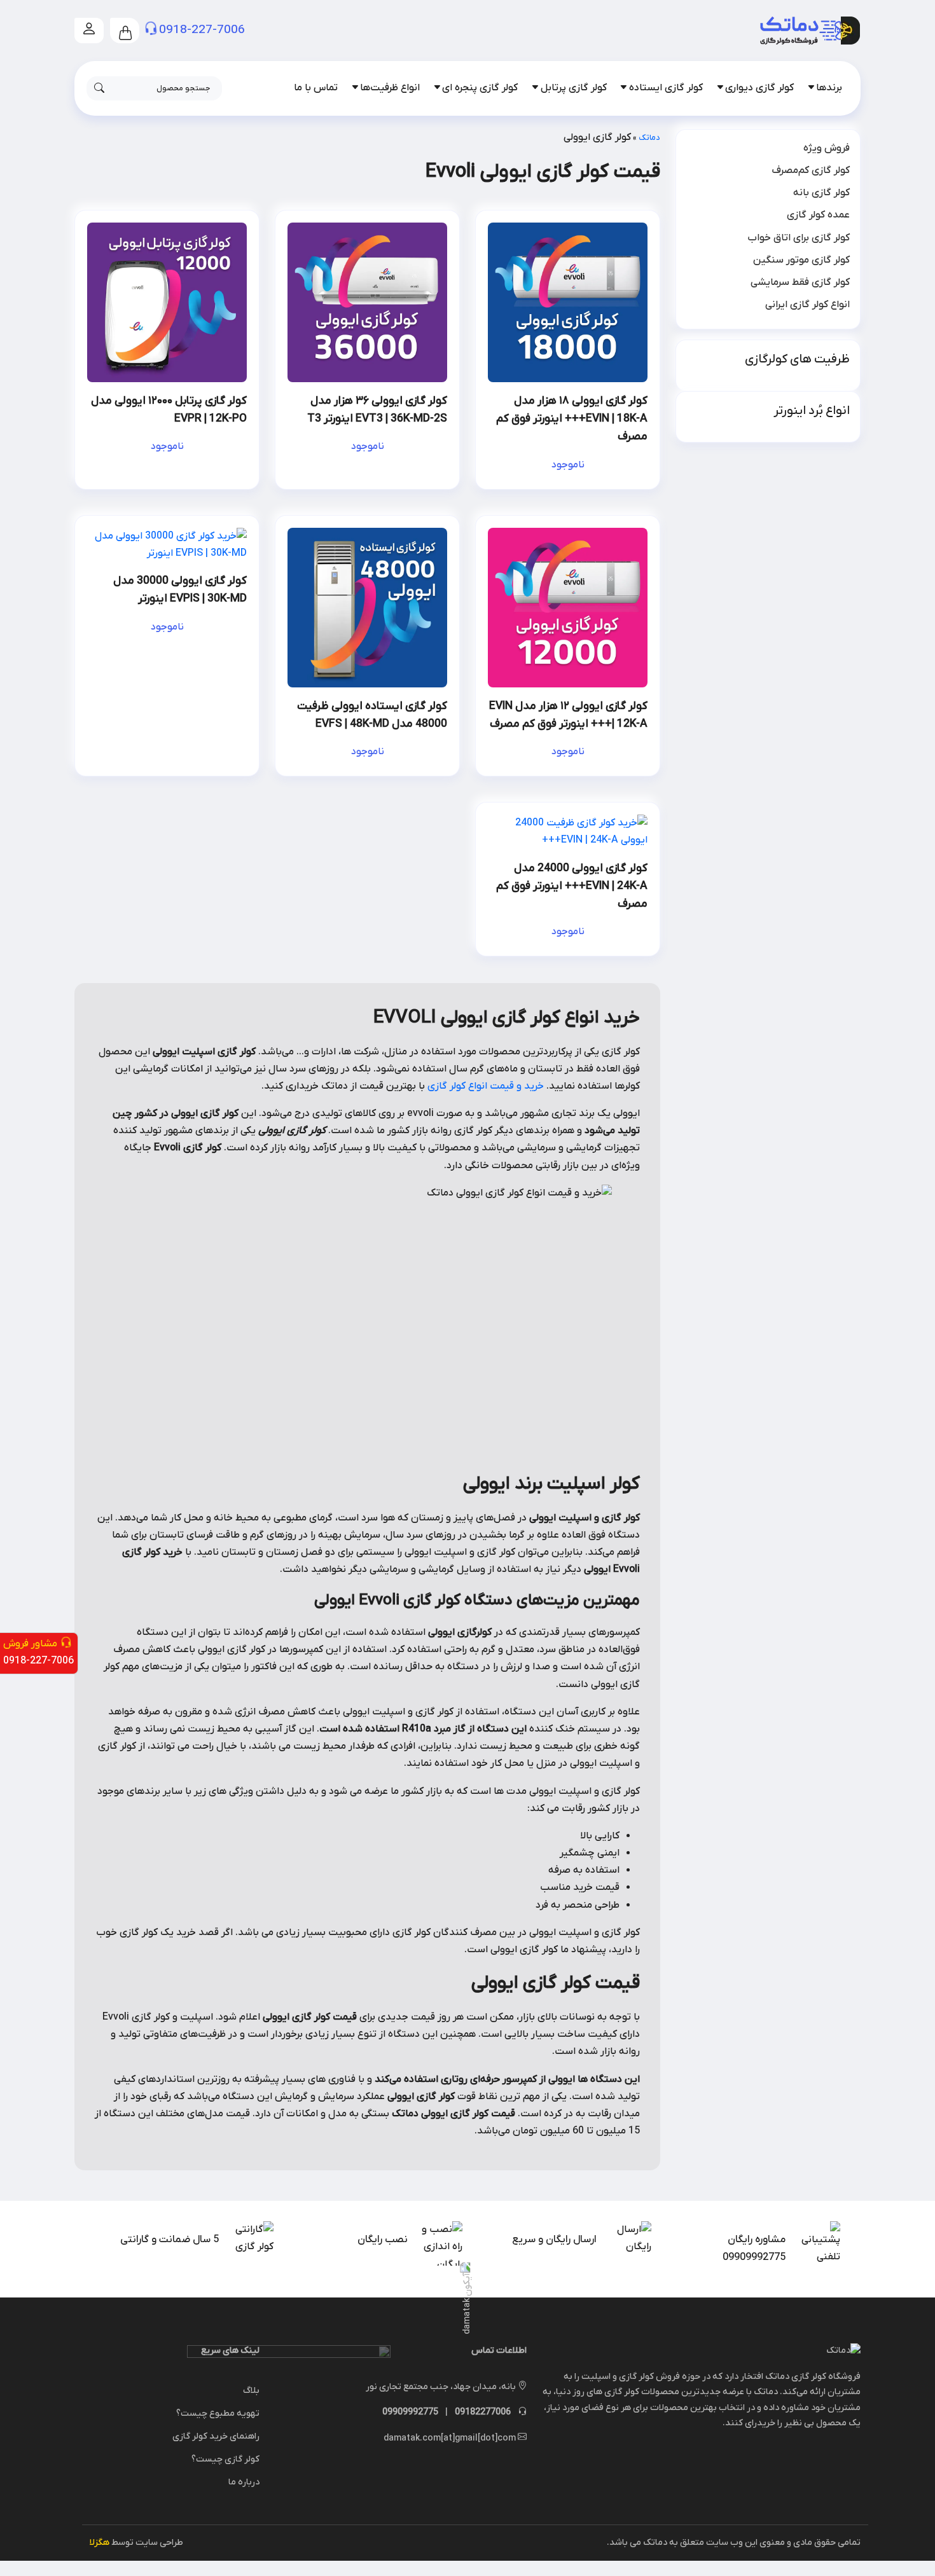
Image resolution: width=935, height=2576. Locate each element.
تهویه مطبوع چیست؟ (218, 2414)
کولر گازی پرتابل (574, 88)
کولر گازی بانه (821, 193)
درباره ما (244, 2482)
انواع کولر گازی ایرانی (807, 305)
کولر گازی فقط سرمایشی (800, 282)
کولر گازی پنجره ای (480, 88)
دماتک (649, 138)
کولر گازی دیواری (759, 88)
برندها (829, 88)
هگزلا (100, 2543)
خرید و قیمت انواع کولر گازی (486, 1086)
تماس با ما (316, 88)
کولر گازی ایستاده (666, 88)
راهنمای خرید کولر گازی (216, 2436)
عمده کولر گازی (818, 215)
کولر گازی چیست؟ (225, 2459)
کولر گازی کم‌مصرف (811, 170)
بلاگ (251, 2391)
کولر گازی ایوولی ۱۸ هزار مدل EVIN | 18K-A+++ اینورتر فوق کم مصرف (572, 419)
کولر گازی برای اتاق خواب (799, 238)
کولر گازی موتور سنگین (801, 260)
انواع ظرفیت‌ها (390, 88)
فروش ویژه (827, 148)
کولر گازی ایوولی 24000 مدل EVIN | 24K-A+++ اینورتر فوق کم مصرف (572, 886)
